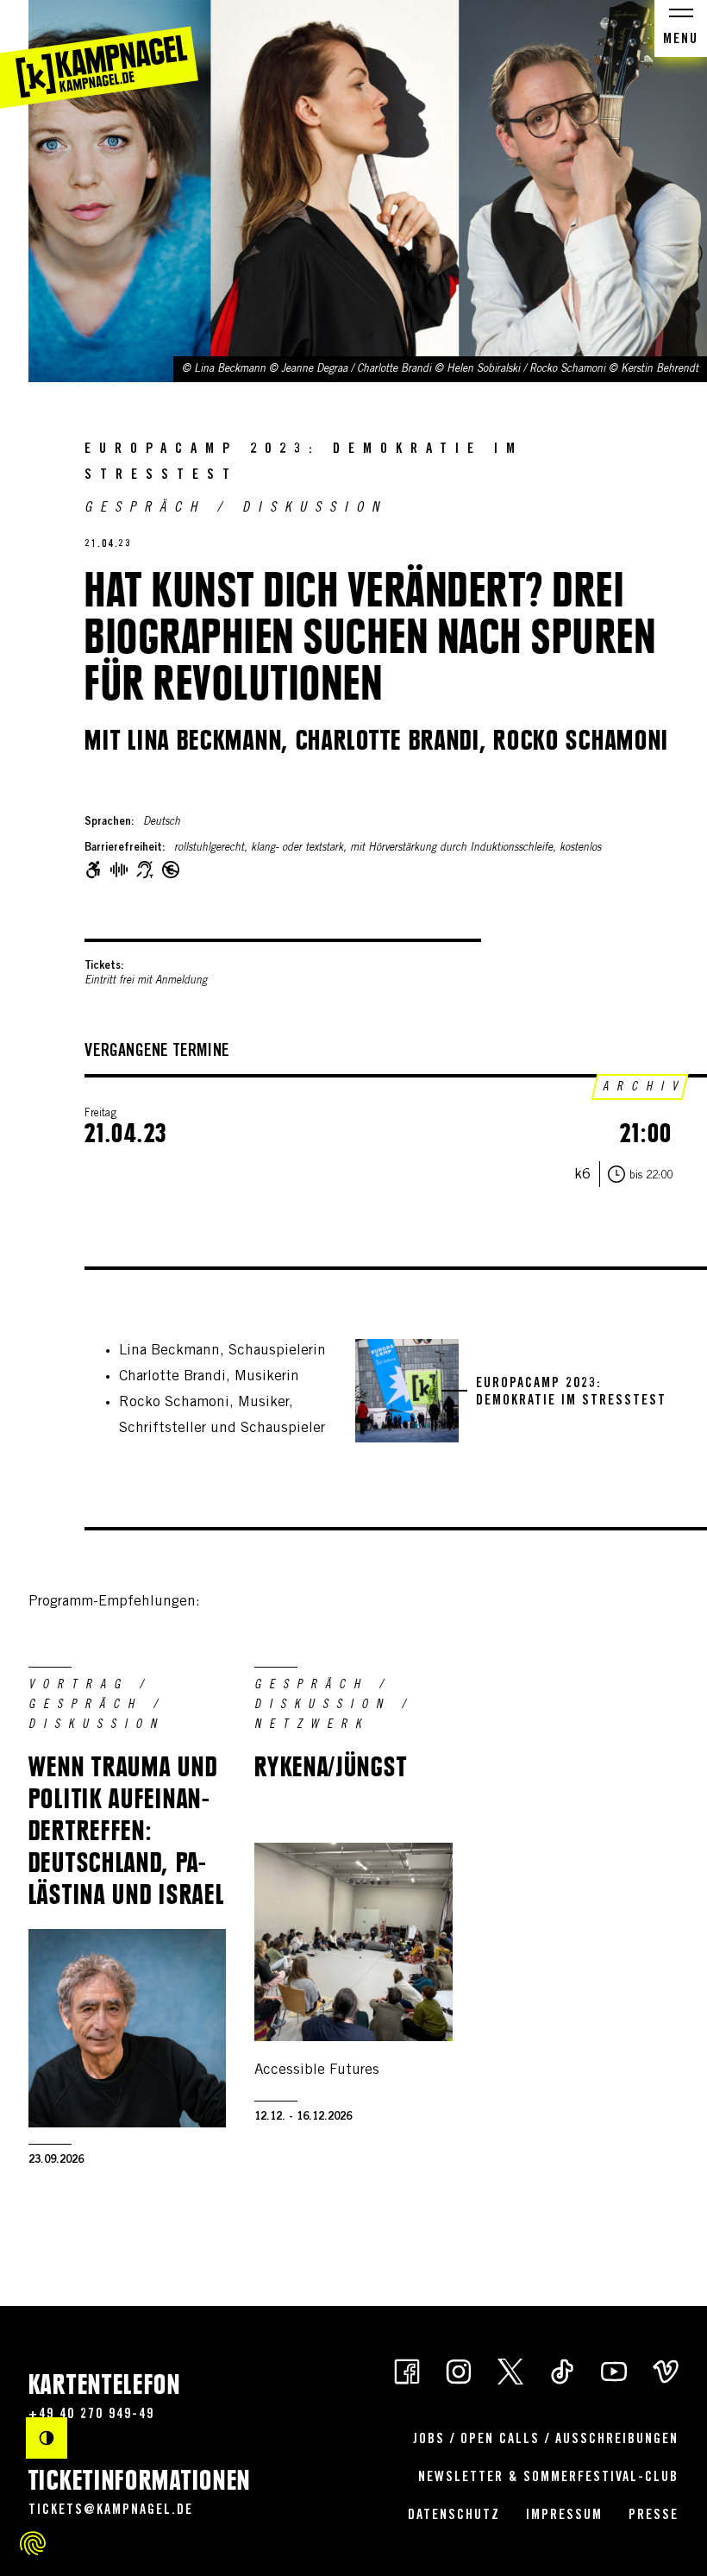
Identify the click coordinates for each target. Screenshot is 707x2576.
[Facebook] (407, 2370)
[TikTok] (562, 2370)
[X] (510, 2370)
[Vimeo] (666, 2370)
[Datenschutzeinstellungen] (33, 2543)
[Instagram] (459, 2370)
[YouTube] (614, 2370)
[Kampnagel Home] (99, 54)
